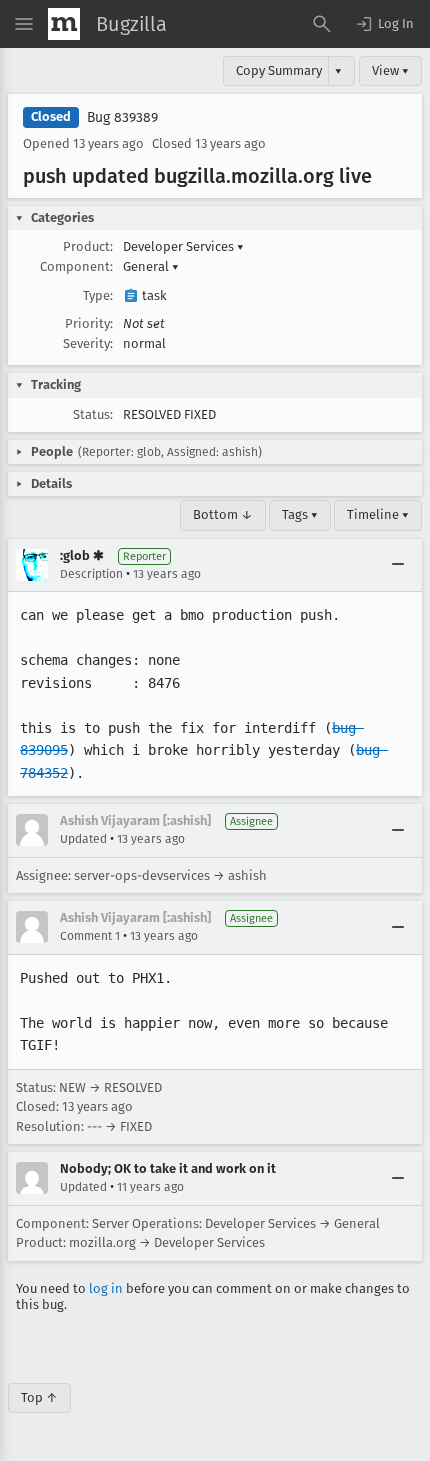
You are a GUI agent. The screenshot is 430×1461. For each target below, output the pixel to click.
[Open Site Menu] (24, 24)
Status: (93, 414)
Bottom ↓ (223, 514)
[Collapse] (398, 565)
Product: (88, 246)
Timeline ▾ (378, 514)
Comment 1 (90, 936)
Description (91, 574)
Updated (83, 839)
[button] (384, 24)
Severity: (88, 343)
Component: (76, 266)
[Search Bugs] (322, 24)
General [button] (151, 266)
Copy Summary (279, 70)
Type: (98, 295)
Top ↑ (39, 1397)
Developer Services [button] (183, 246)
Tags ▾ (300, 514)
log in (106, 1288)
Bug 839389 (122, 117)
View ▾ (390, 70)
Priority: (89, 323)
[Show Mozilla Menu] (64, 24)
